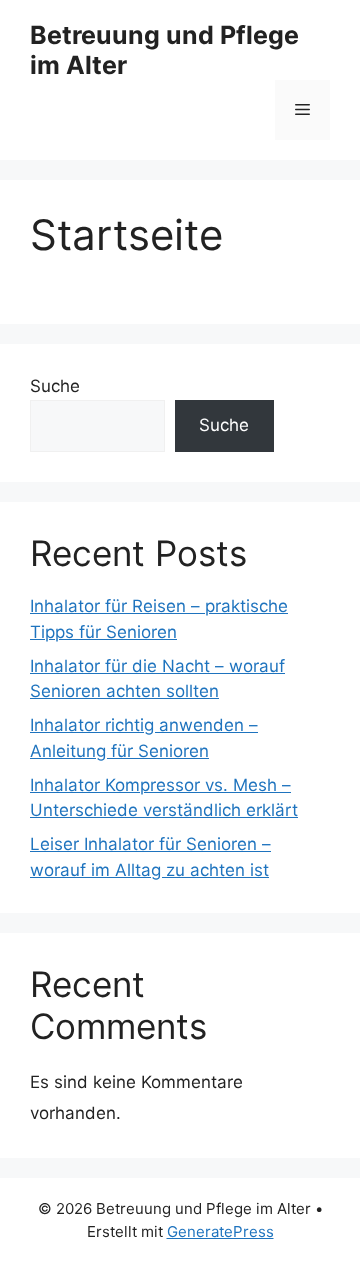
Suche (55, 386)
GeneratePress (220, 1231)
